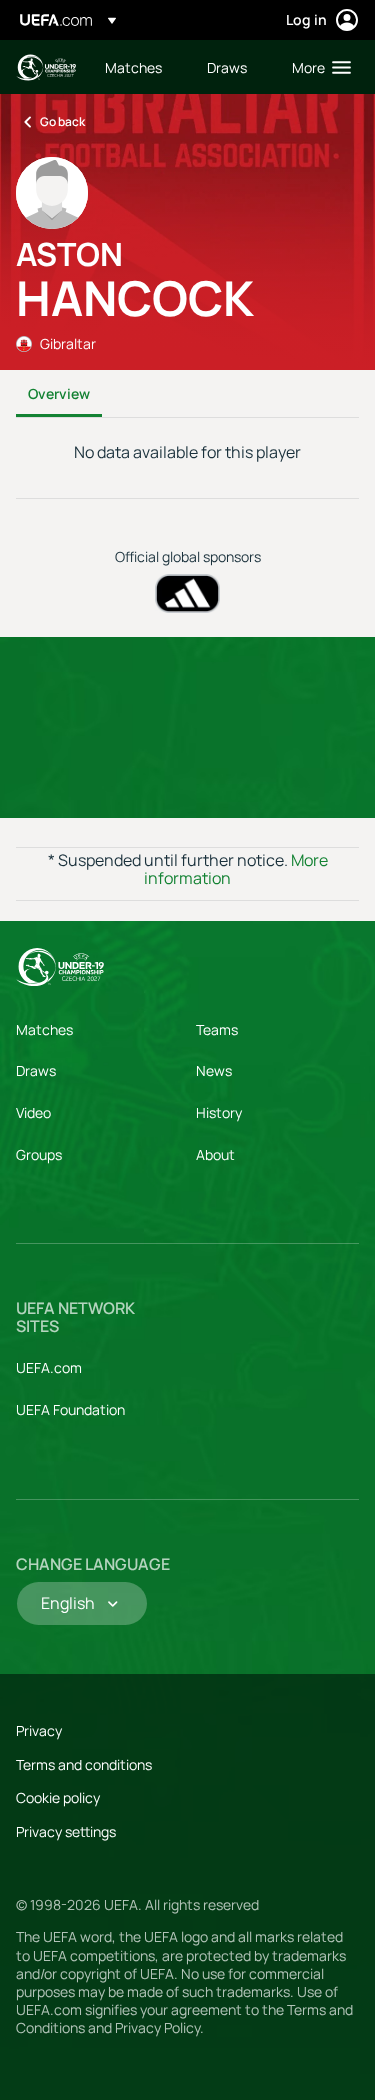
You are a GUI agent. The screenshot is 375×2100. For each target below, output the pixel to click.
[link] (133, 67)
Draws (36, 1070)
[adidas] (187, 593)
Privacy (39, 1730)
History (219, 1112)
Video (33, 1112)
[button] (317, 67)
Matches (44, 1029)
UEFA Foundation (70, 1409)
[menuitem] (139, 67)
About (215, 1154)
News (214, 1070)
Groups (39, 1154)
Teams (217, 1029)
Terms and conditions (84, 1764)
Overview (59, 393)
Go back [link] (62, 121)
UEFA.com (49, 1367)
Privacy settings (66, 1831)
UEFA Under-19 (46, 67)
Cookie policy (58, 1797)
